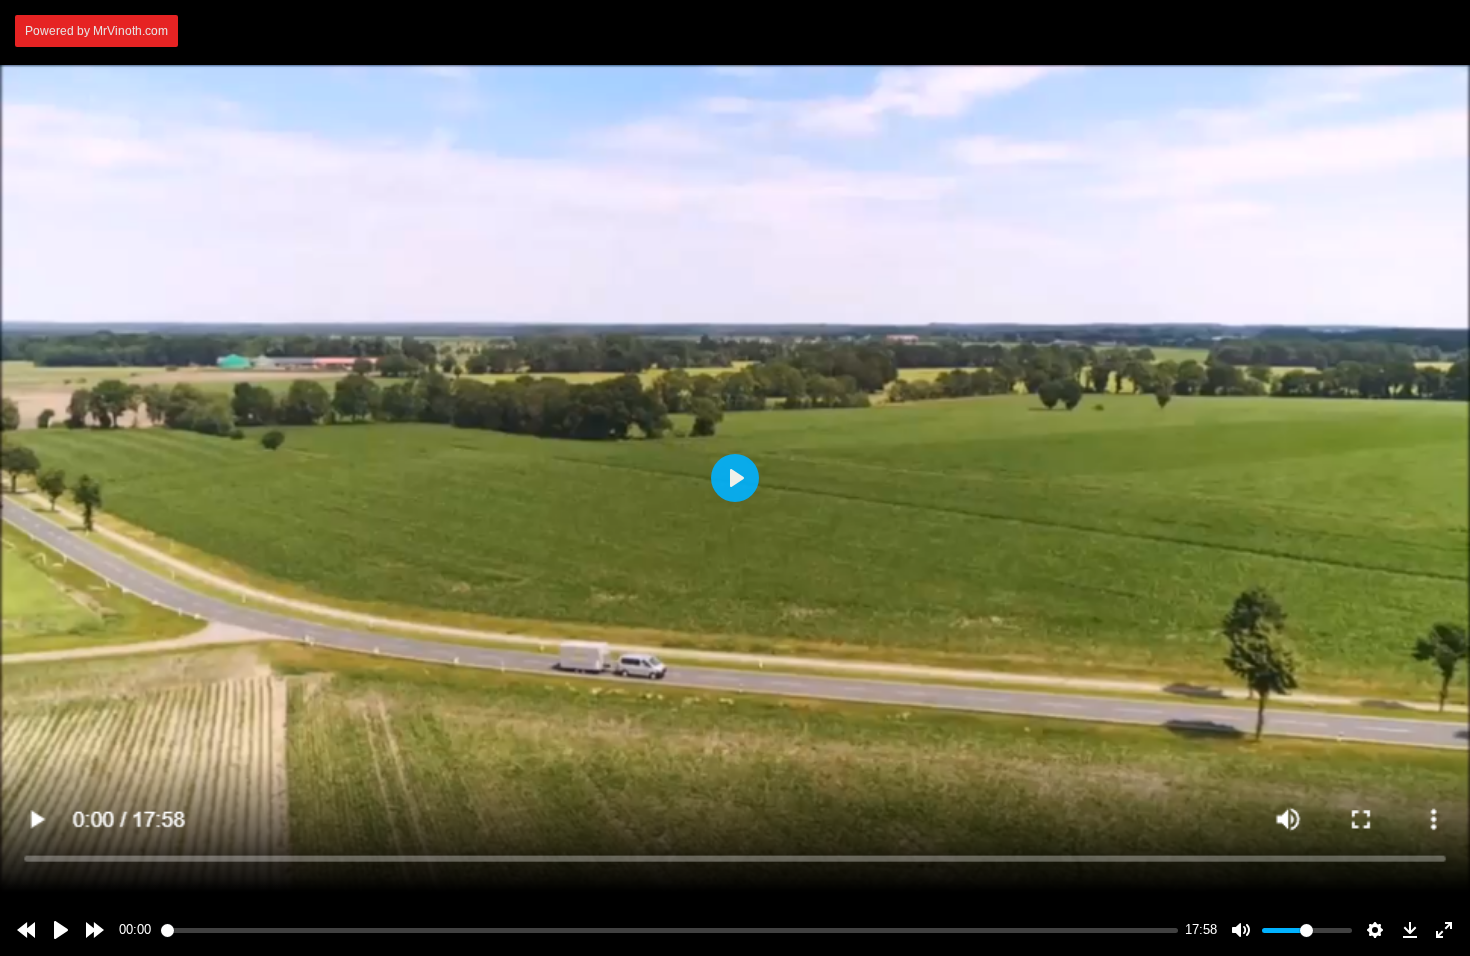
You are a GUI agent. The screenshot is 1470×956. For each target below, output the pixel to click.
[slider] (669, 930)
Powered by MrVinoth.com (96, 31)
